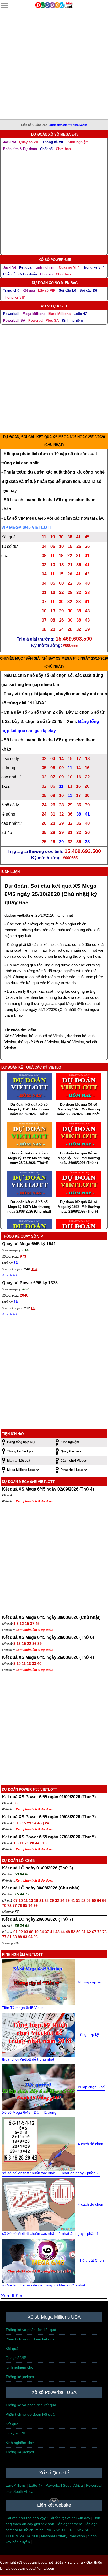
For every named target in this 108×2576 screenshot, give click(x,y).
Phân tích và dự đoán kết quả (30, 2339)
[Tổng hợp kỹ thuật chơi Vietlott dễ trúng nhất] (39, 2034)
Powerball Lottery (74, 1470)
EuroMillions (16, 2485)
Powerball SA (14, 321)
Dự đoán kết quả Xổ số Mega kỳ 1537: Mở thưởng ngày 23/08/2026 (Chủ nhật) (29, 1207)
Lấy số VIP (47, 291)
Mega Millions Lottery (23, 1470)
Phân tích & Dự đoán (20, 149)
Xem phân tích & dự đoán (34, 1501)
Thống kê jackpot (20, 2377)
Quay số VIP (29, 142)
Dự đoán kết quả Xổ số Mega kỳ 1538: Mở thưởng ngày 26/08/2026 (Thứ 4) (79, 1158)
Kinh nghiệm (78, 142)
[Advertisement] (54, 65)
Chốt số (46, 149)
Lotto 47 (80, 314)
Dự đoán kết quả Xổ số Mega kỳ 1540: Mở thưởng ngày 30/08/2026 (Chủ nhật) (79, 1109)
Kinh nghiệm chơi (20, 2367)
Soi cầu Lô (67, 291)
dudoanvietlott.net (19, 915)
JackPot (10, 142)
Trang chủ (11, 291)
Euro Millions (60, 314)
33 (16, 1263)
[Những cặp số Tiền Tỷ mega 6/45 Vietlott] (39, 1982)
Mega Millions (34, 314)
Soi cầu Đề (88, 291)
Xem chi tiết (9, 1275)
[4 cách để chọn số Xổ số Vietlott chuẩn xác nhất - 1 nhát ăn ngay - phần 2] (39, 2143)
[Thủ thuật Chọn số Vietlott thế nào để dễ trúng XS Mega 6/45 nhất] (39, 2260)
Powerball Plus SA (44, 321)
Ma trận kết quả (19, 1461)
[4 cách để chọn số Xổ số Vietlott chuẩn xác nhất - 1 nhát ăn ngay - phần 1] (39, 2204)
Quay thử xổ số (72, 1451)
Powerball (11, 314)
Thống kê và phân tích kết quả (31, 2330)
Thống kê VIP (53, 142)
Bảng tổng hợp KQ (21, 1442)
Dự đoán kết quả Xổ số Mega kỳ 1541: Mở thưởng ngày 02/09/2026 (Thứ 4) (29, 1109)
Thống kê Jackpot (20, 1451)
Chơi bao (63, 149)
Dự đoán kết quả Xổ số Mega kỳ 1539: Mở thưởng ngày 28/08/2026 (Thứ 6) (29, 1158)
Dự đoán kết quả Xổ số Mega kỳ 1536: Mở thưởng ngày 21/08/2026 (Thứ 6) (79, 1207)
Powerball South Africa (64, 2485)
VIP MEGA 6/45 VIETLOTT (27, 527)
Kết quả (25, 267)
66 (16, 1302)
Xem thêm (12, 2296)
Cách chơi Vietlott (74, 1461)
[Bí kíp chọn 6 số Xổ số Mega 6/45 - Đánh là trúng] (39, 2087)
